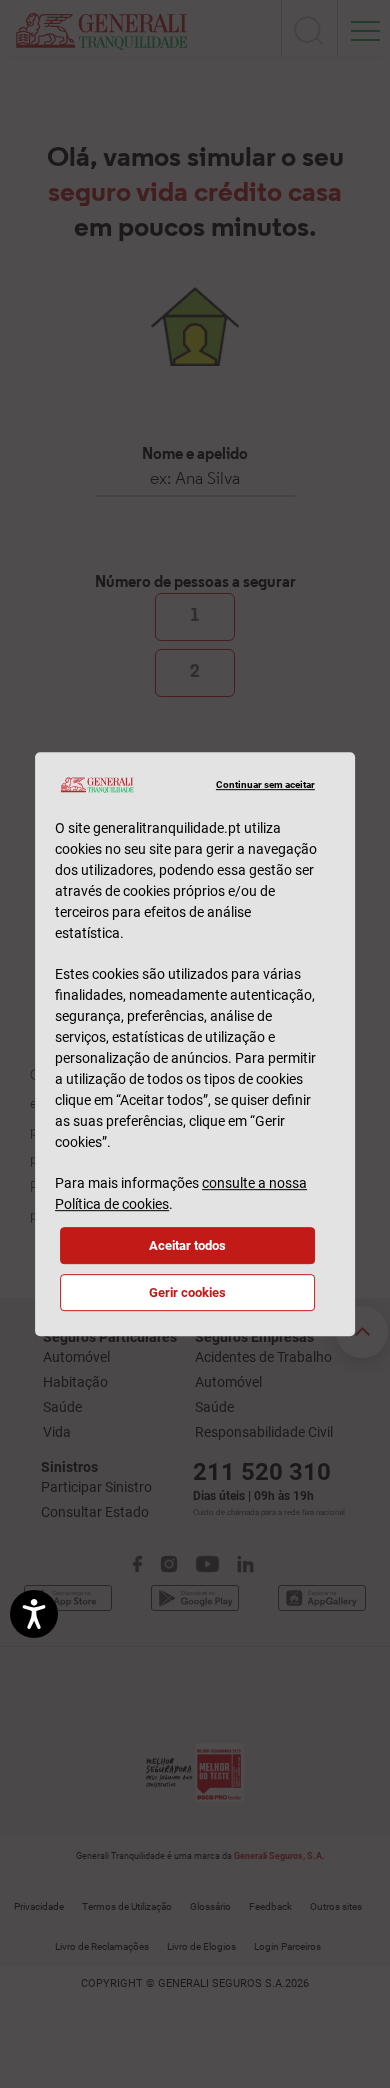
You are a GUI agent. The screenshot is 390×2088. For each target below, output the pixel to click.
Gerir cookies (187, 1292)
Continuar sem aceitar (265, 784)
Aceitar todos (187, 1245)
